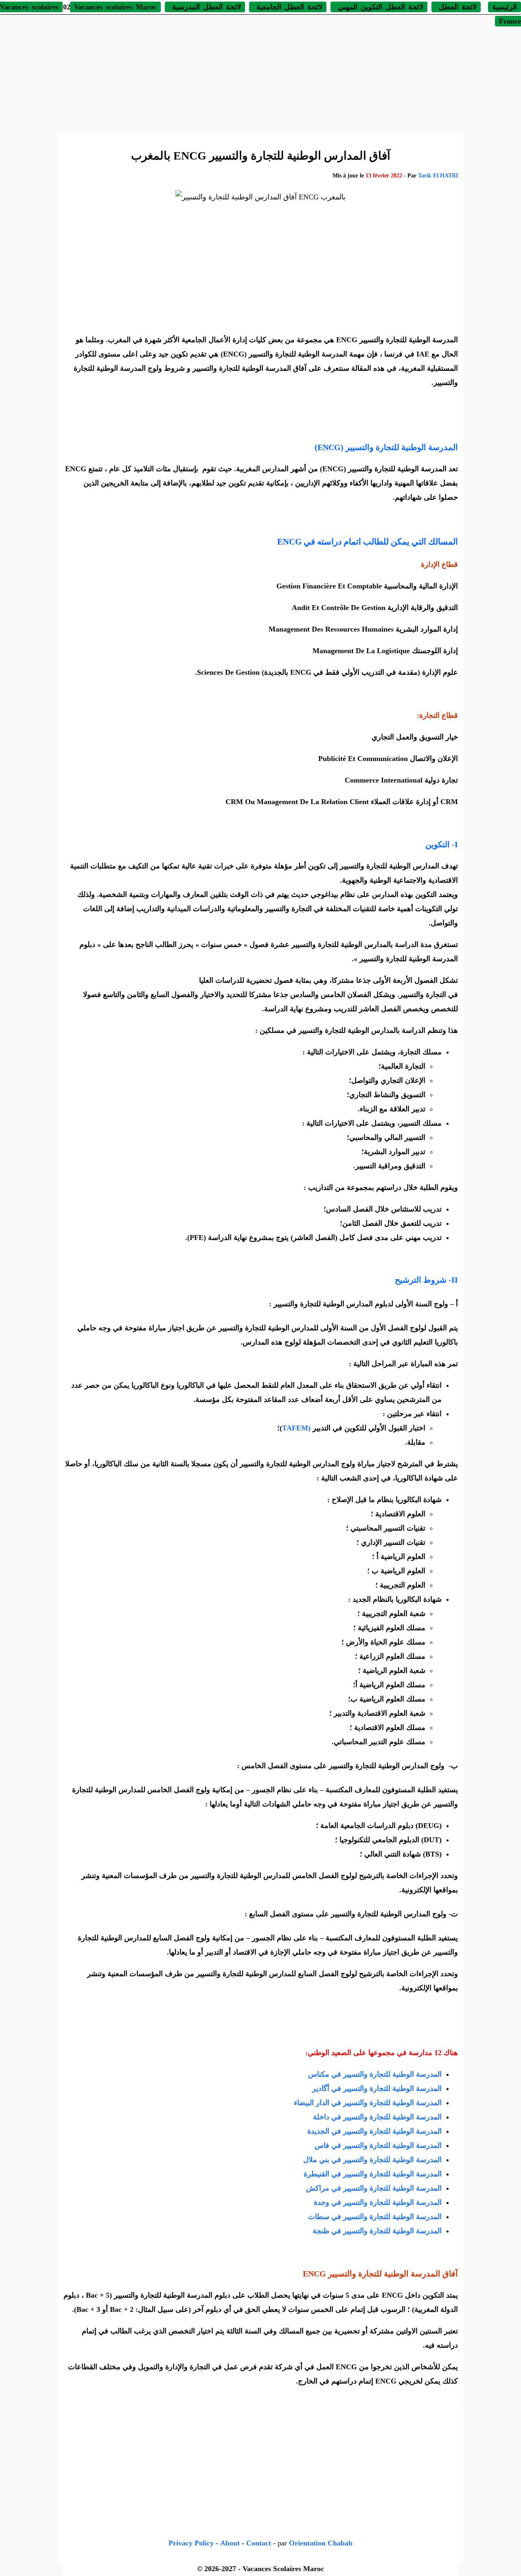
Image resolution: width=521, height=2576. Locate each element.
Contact (259, 2543)
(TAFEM (296, 1428)
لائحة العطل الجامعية (288, 7)
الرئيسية (505, 7)
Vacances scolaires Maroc (115, 7)
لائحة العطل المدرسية (205, 7)
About (230, 2543)
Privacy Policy (191, 2543)
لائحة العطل (456, 7)
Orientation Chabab (321, 2543)
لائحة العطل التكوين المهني (379, 7)
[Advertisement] (260, 73)
